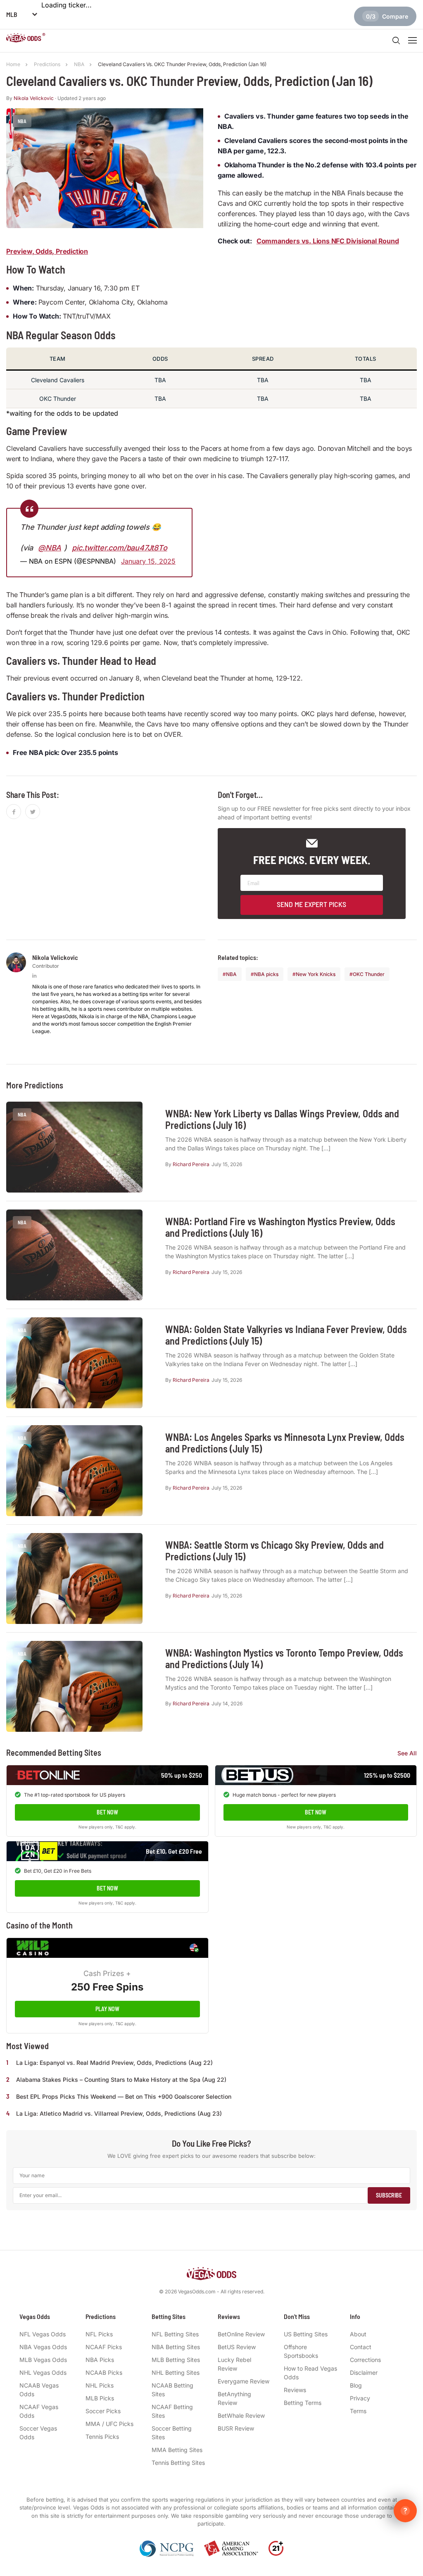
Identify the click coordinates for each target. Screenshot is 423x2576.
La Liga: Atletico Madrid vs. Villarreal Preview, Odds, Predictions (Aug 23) (119, 2113)
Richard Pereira (191, 1164)
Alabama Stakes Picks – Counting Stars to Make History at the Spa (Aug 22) (121, 2080)
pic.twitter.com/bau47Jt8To (120, 548)
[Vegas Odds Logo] (26, 39)
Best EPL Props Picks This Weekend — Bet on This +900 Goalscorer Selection (124, 2096)
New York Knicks (316, 974)
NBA (231, 974)
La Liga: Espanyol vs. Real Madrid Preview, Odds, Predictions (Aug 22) (114, 2063)
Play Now (107, 2009)
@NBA (50, 548)
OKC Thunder (369, 974)
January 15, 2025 (148, 561)
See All (407, 1753)
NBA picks (266, 974)
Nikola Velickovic (34, 98)
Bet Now (107, 1812)
